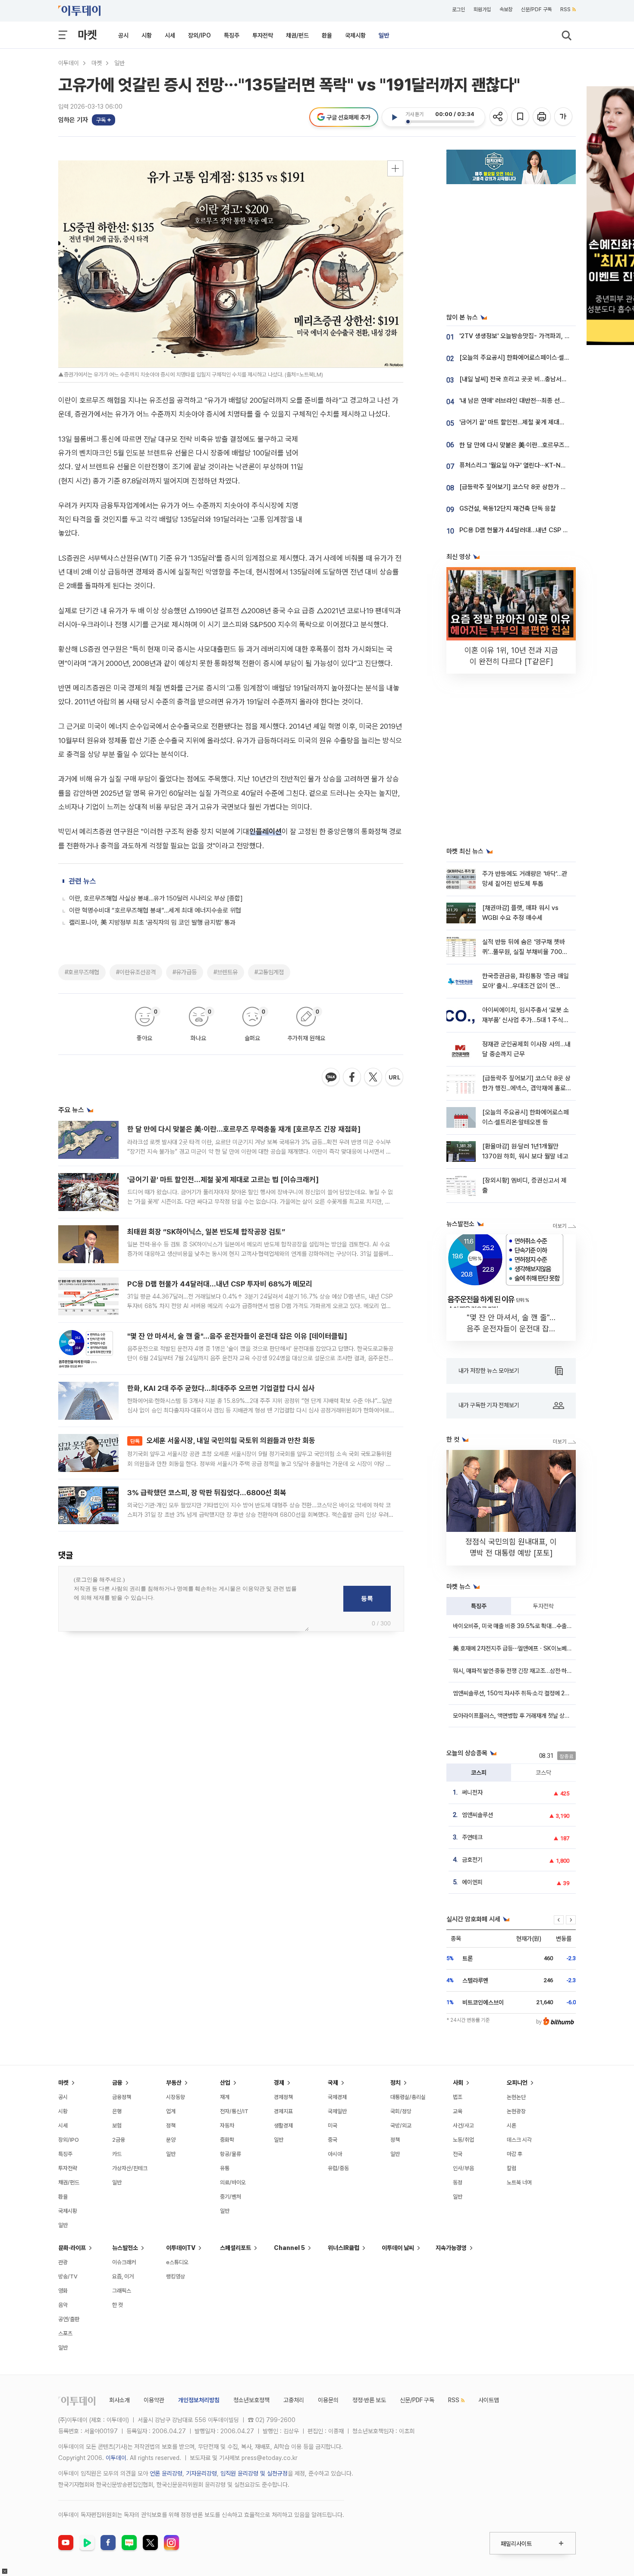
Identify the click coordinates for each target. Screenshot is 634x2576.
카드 (117, 2154)
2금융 (119, 2140)
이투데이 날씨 (398, 2248)
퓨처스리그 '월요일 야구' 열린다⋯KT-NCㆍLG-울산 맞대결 (536, 465)
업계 (171, 2111)
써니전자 (472, 1792)
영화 (63, 2291)
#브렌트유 (226, 972)
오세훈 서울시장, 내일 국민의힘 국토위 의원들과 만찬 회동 (223, 1440)
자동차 (227, 2126)
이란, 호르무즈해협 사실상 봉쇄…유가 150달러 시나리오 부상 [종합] (156, 898)
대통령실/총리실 (408, 2097)
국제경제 (337, 2097)
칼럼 (512, 2168)
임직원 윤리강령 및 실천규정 (254, 2473)
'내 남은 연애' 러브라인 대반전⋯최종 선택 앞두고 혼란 (528, 401)
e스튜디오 (177, 2262)
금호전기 (472, 1860)
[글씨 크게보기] (564, 117)
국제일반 (337, 2111)
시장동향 (176, 2097)
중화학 (227, 2140)
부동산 (174, 2083)
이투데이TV (181, 2248)
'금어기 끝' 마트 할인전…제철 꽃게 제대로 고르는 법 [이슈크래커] (223, 1180)
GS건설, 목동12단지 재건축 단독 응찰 (508, 508)
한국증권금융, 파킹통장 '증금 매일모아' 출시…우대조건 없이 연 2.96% (526, 986)
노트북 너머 (519, 2182)
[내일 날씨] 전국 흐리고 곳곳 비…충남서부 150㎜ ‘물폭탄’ (535, 379)
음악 (63, 2305)
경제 (279, 2083)
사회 (458, 2083)
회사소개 (119, 2400)
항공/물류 (231, 2154)
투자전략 (263, 35)
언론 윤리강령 (166, 2473)
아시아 (335, 2154)
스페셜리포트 (235, 2248)
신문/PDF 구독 (536, 9)
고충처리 (294, 2400)
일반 (384, 35)
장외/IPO (199, 35)
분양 (171, 2140)
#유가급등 (185, 972)
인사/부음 (463, 2168)
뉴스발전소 (125, 2248)
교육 (458, 2111)
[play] (394, 117)
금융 (117, 2083)
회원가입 (482, 9)
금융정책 (122, 2097)
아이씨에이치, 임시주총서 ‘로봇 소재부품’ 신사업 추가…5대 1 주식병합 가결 (526, 1020)
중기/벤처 (231, 2197)
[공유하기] (499, 117)
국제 (333, 2083)
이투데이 (69, 63)
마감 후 (515, 2154)
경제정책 (283, 2097)
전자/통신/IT (234, 2111)
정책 (171, 2126)
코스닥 (543, 1773)
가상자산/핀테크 (130, 2168)
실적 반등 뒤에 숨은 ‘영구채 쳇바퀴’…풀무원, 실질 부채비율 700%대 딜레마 (525, 952)
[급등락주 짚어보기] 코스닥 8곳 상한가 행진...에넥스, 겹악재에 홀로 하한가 (526, 1088)
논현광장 (516, 2111)
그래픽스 (122, 2291)
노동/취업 (463, 2140)
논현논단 (516, 2097)
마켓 (87, 35)
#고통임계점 (269, 972)
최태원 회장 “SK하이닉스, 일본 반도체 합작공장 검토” (206, 1232)
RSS (565, 9)
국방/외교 (401, 2126)
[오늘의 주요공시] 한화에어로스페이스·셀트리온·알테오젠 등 (536, 358)
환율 (327, 35)
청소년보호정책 (251, 2400)
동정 (458, 2182)
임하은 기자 (73, 120)
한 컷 (118, 2305)
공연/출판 (69, 2319)
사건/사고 (463, 2126)
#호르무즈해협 (82, 972)
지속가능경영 (451, 2248)
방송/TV (68, 2276)
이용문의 (328, 2400)
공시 (123, 35)
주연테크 (472, 1837)
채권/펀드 (297, 35)
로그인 (458, 9)
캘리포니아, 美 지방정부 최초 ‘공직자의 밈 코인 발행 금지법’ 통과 (152, 922)
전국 (458, 2154)
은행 (117, 2111)
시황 (147, 35)
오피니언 (517, 2083)
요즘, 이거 (123, 2276)
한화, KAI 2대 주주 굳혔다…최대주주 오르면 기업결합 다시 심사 (221, 1388)
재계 (225, 2097)
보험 (117, 2126)
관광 (63, 2262)
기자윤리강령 (201, 2473)
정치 (395, 2083)
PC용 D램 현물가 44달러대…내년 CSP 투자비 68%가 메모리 (220, 1284)
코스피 (479, 1773)
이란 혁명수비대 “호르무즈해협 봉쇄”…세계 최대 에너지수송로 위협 (155, 910)
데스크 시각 (519, 2140)
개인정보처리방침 (199, 2400)
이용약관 (154, 2400)
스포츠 (65, 2333)
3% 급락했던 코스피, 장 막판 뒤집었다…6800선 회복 (207, 1493)
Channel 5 (289, 2248)
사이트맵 (489, 2400)
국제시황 (355, 35)
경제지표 (283, 2111)
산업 (225, 2083)
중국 (333, 2140)
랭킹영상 (176, 2276)
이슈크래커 (124, 2262)
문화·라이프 (72, 2248)
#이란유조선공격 (136, 972)
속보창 (506, 9)
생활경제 (283, 2126)
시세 (170, 35)
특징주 (232, 35)
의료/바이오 (233, 2182)
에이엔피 (472, 1882)
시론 (512, 2126)
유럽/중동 (338, 2168)
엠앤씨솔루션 (477, 1815)
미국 (333, 2126)
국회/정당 (401, 2111)
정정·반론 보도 (369, 2400)
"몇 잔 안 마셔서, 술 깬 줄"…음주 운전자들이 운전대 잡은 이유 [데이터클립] (237, 1336)
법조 (458, 2097)
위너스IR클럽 (344, 2248)
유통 (225, 2168)
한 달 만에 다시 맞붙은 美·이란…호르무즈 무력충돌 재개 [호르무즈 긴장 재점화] (244, 1129)
